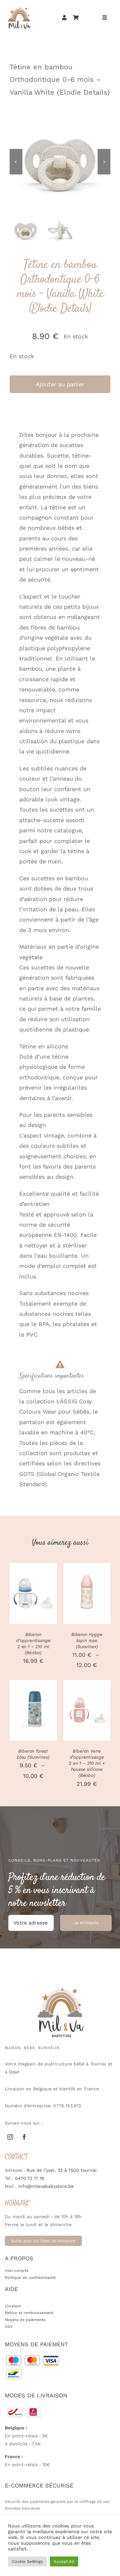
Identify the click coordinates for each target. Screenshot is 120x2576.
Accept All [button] (64, 2561)
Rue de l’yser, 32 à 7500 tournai (62, 2170)
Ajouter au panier (60, 384)
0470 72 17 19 (30, 2178)
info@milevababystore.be (46, 2186)
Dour (14, 2072)
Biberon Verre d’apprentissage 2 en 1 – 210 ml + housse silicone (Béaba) (87, 1763)
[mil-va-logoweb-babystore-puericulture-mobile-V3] (19, 8)
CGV (9, 2326)
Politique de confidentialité (30, 2278)
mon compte (17, 2271)
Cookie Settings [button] (27, 2561)
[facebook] (24, 2137)
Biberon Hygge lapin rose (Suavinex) (87, 1640)
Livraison (13, 2306)
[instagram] (10, 2137)
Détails (33, 1602)
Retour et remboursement (29, 2313)
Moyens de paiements (25, 2320)
